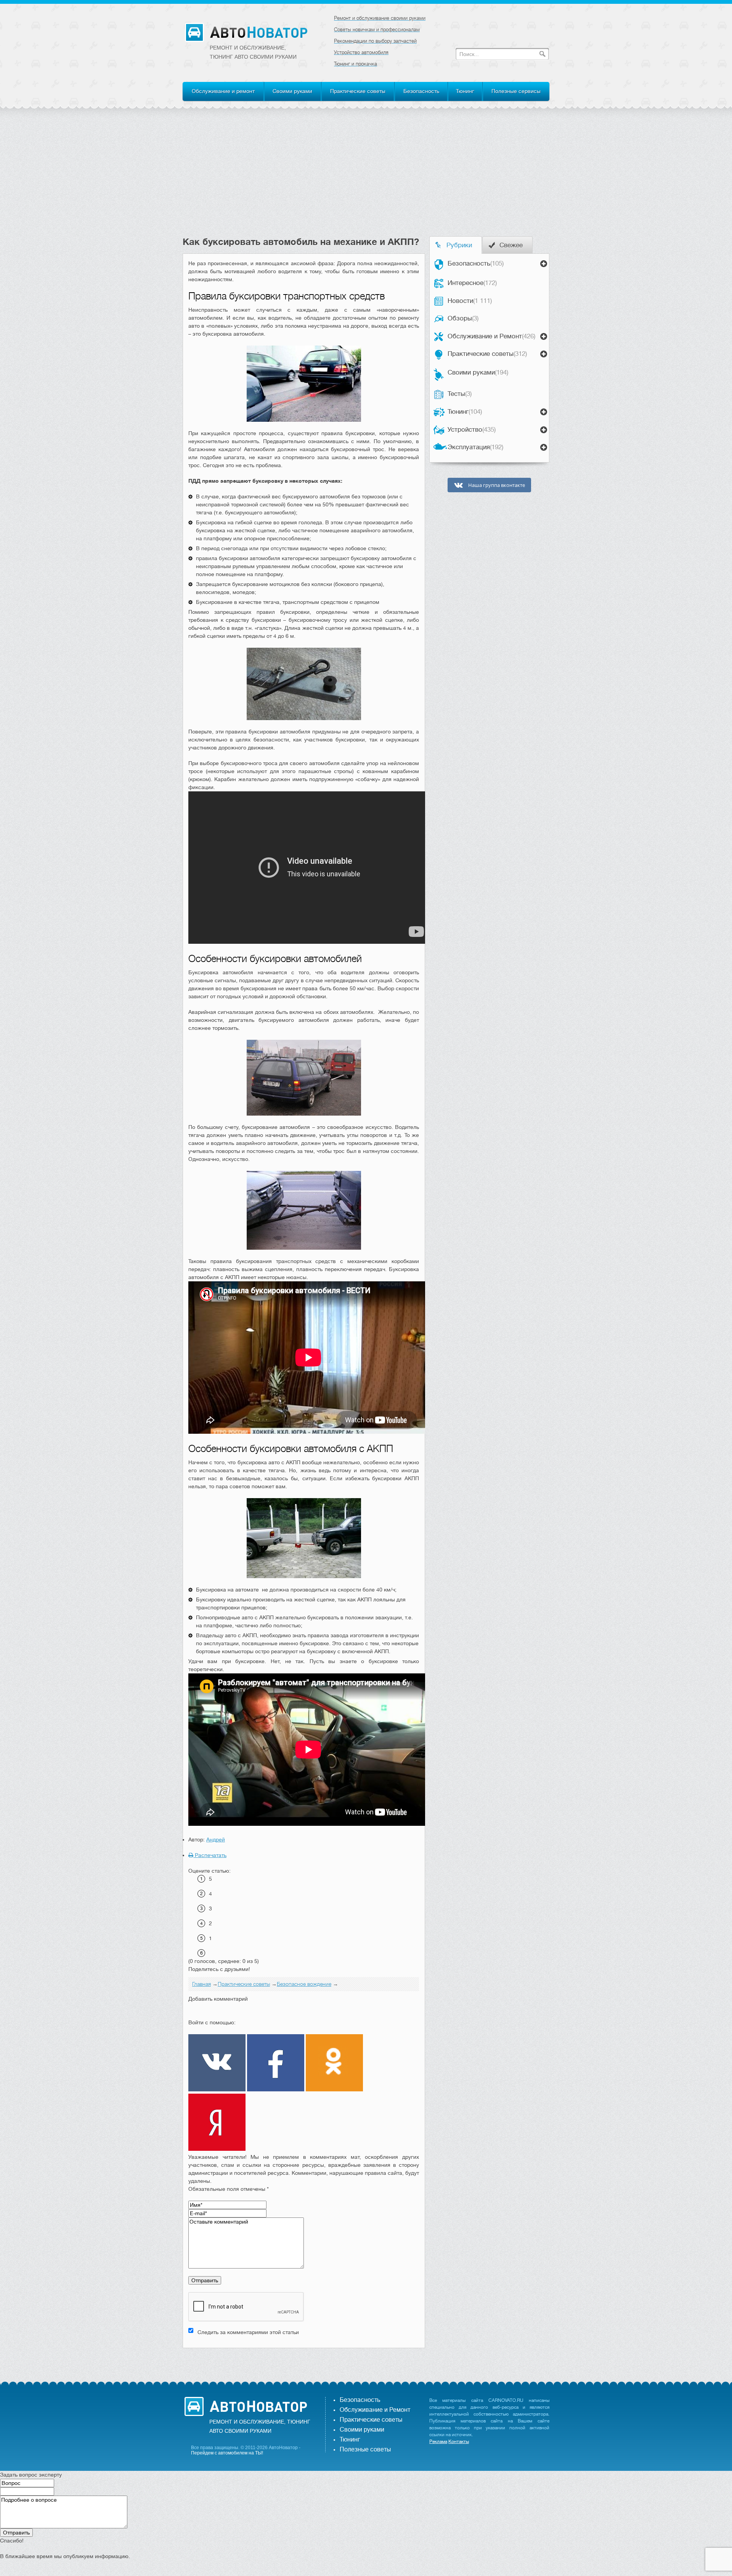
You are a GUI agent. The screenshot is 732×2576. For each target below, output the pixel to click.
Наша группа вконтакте (496, 485)
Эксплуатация (475, 447)
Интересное (472, 283)
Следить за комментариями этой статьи (248, 2332)
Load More (304, 2360)
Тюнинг (465, 91)
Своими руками (292, 91)
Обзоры (463, 318)
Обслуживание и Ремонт (491, 336)
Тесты (460, 394)
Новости (470, 301)
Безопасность (421, 91)
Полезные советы (365, 2450)
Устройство (472, 430)
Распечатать (210, 1855)
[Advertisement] (366, 179)
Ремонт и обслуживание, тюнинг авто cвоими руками (253, 52)
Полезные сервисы (516, 91)
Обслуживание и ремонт (223, 91)
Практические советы (358, 91)
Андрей (216, 1840)
